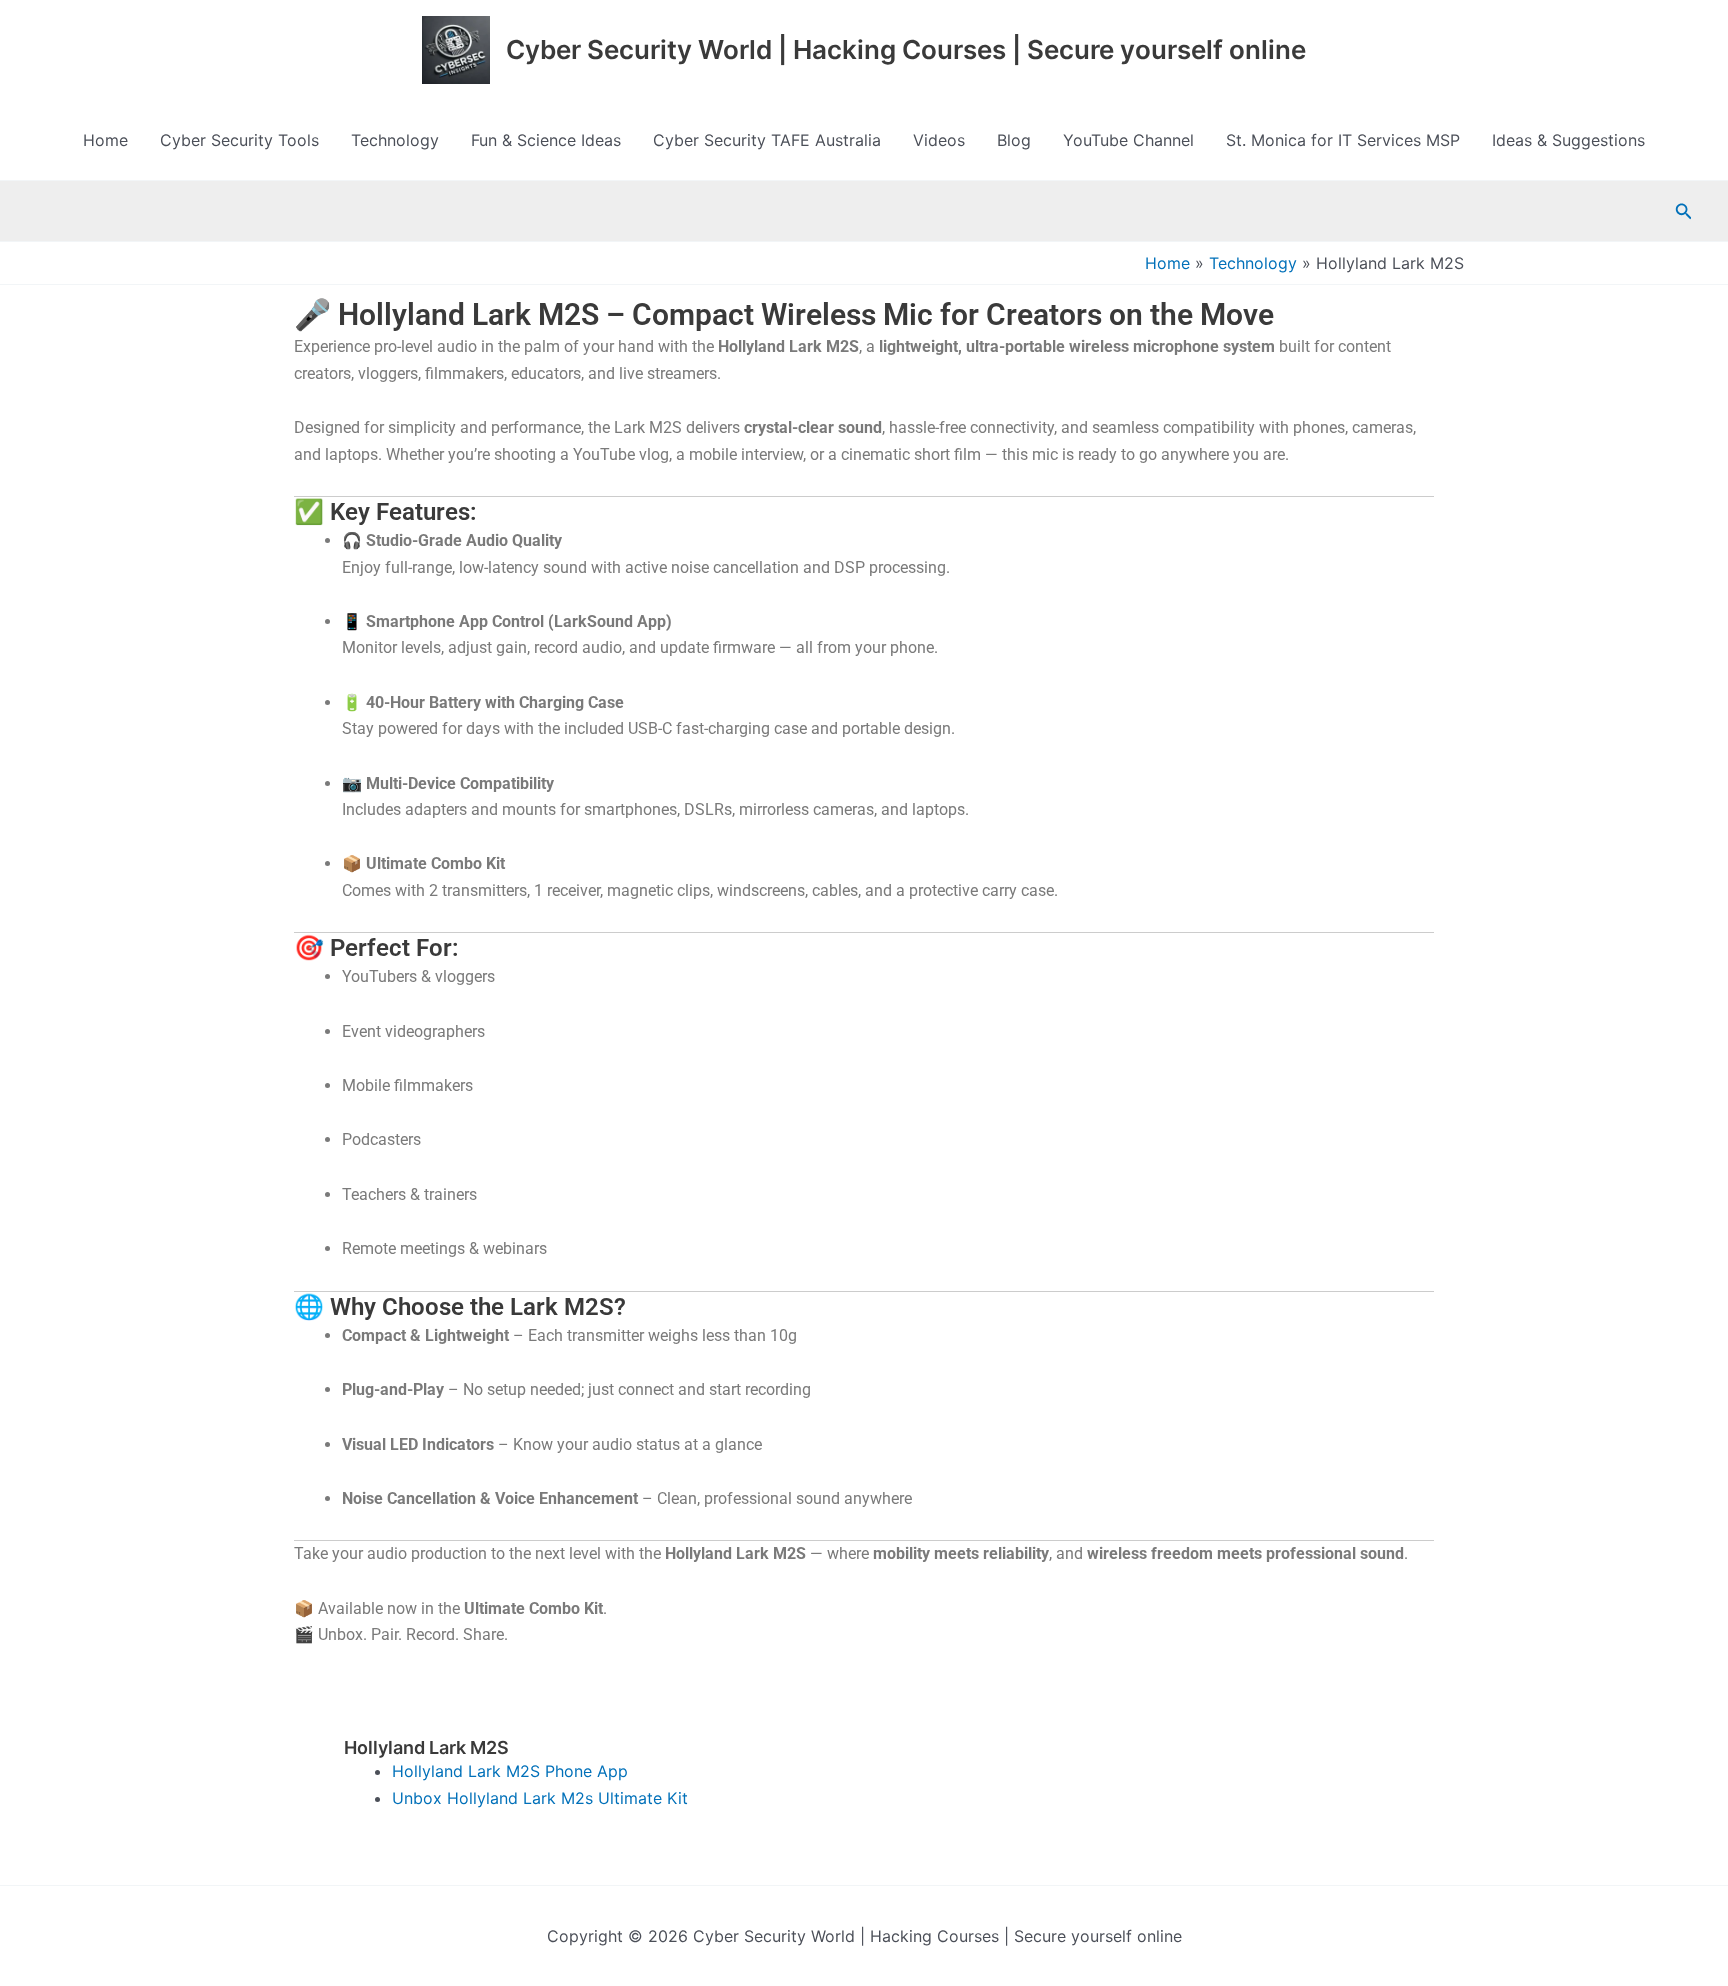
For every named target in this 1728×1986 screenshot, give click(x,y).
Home (105, 140)
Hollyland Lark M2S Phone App (510, 1771)
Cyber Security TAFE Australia (767, 140)
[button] (1684, 211)
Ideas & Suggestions (1568, 140)
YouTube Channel (1128, 140)
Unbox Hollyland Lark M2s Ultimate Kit (540, 1798)
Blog (1014, 140)
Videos (939, 140)
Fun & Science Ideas (546, 140)
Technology (395, 140)
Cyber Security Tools (239, 140)
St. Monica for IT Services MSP (1343, 140)
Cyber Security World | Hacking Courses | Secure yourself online (906, 49)
